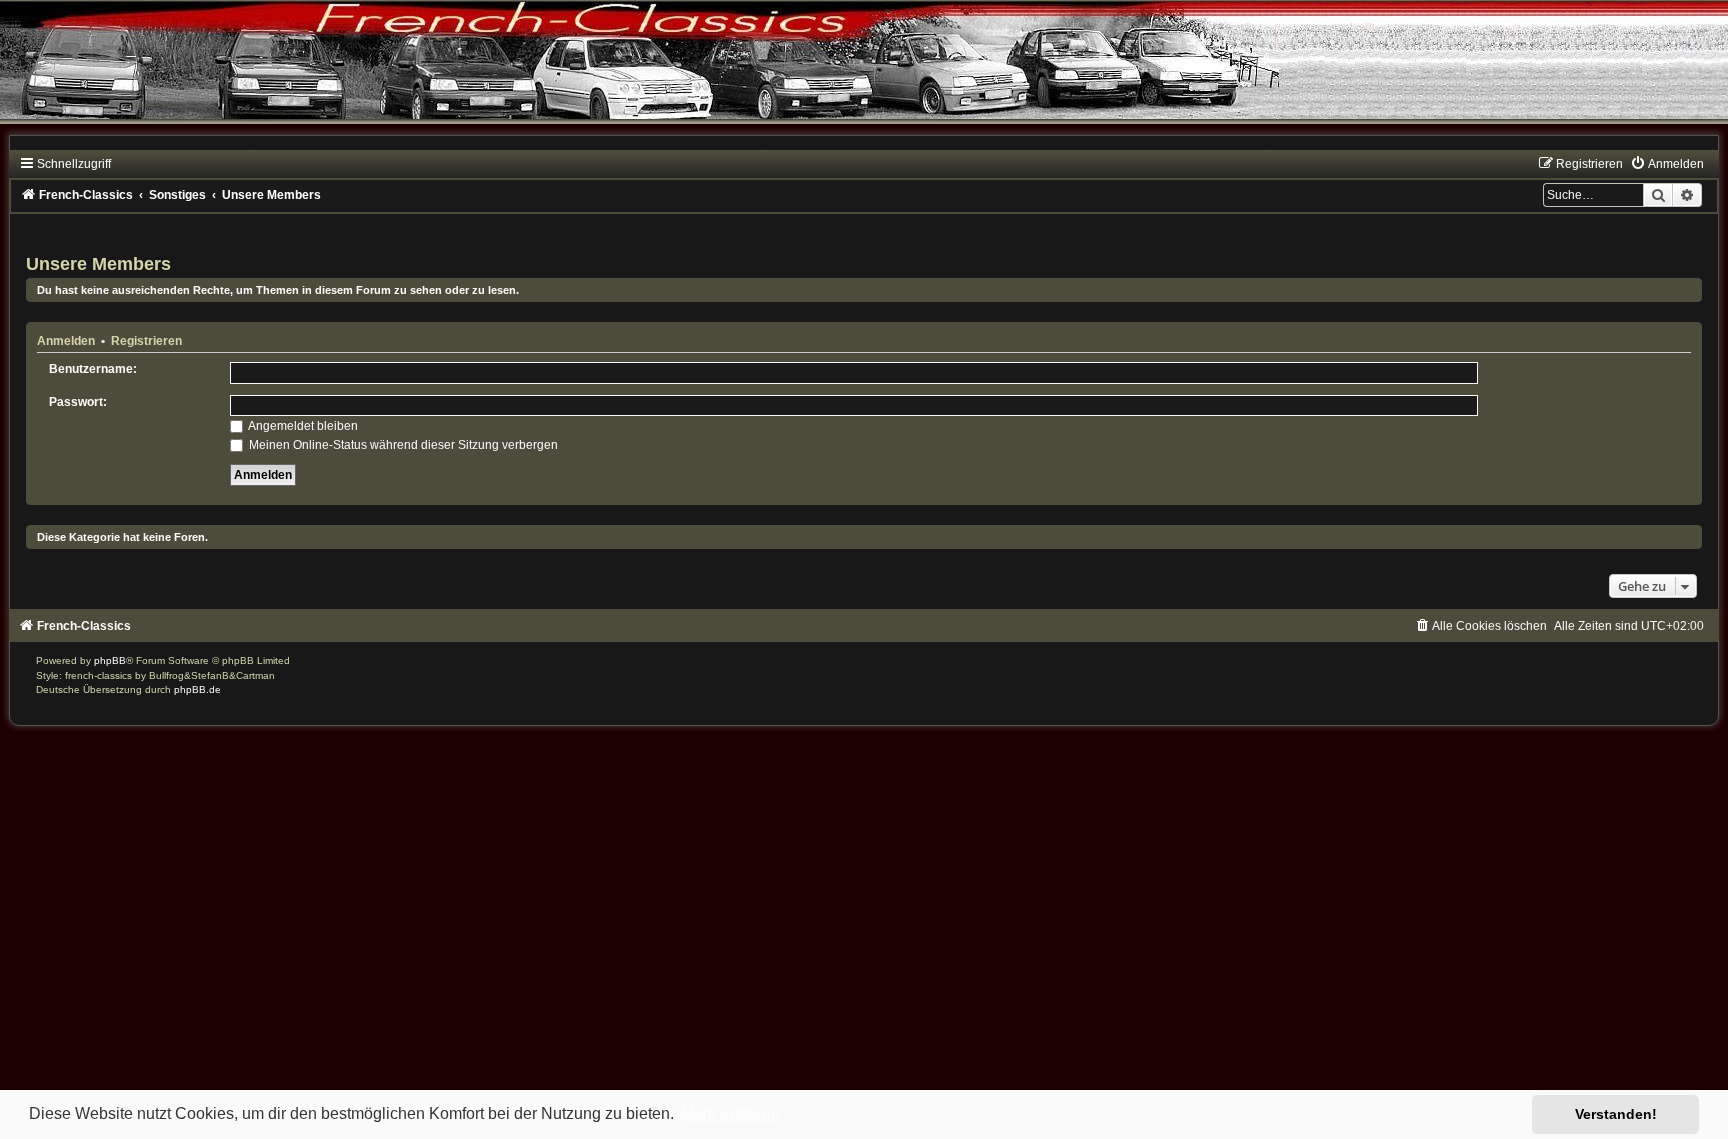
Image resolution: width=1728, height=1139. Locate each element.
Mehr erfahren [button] (730, 1113)
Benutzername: (93, 369)
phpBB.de (197, 689)
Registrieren (146, 341)
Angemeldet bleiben (302, 426)
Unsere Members (98, 264)
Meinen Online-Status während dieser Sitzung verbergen (402, 445)
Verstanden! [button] (1616, 1114)
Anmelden (66, 341)
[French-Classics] (864, 74)
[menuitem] (1667, 164)
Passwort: (78, 402)
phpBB (110, 660)
